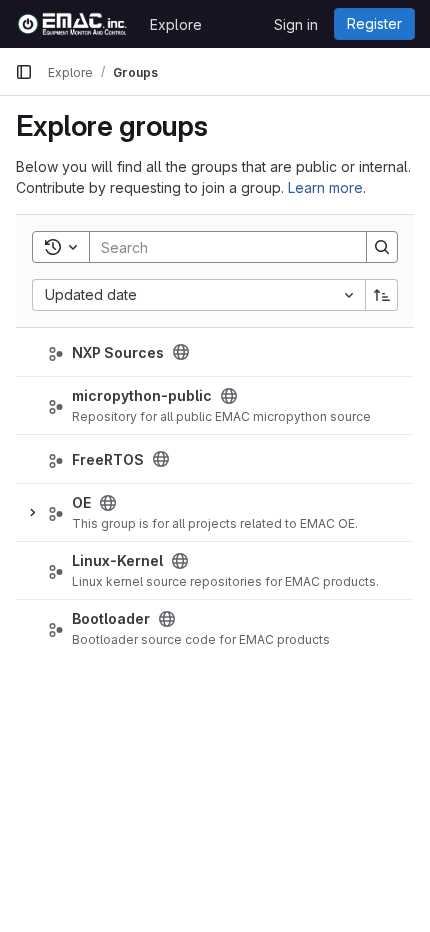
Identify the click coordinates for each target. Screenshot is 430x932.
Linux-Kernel (117, 560)
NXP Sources (118, 352)
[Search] (382, 247)
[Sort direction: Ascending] (382, 295)
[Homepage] (72, 24)
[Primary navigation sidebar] (24, 72)
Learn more (325, 187)
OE (81, 502)
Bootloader (111, 618)
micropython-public (142, 395)
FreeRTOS (108, 459)
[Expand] (32, 513)
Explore (176, 24)
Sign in (296, 24)
